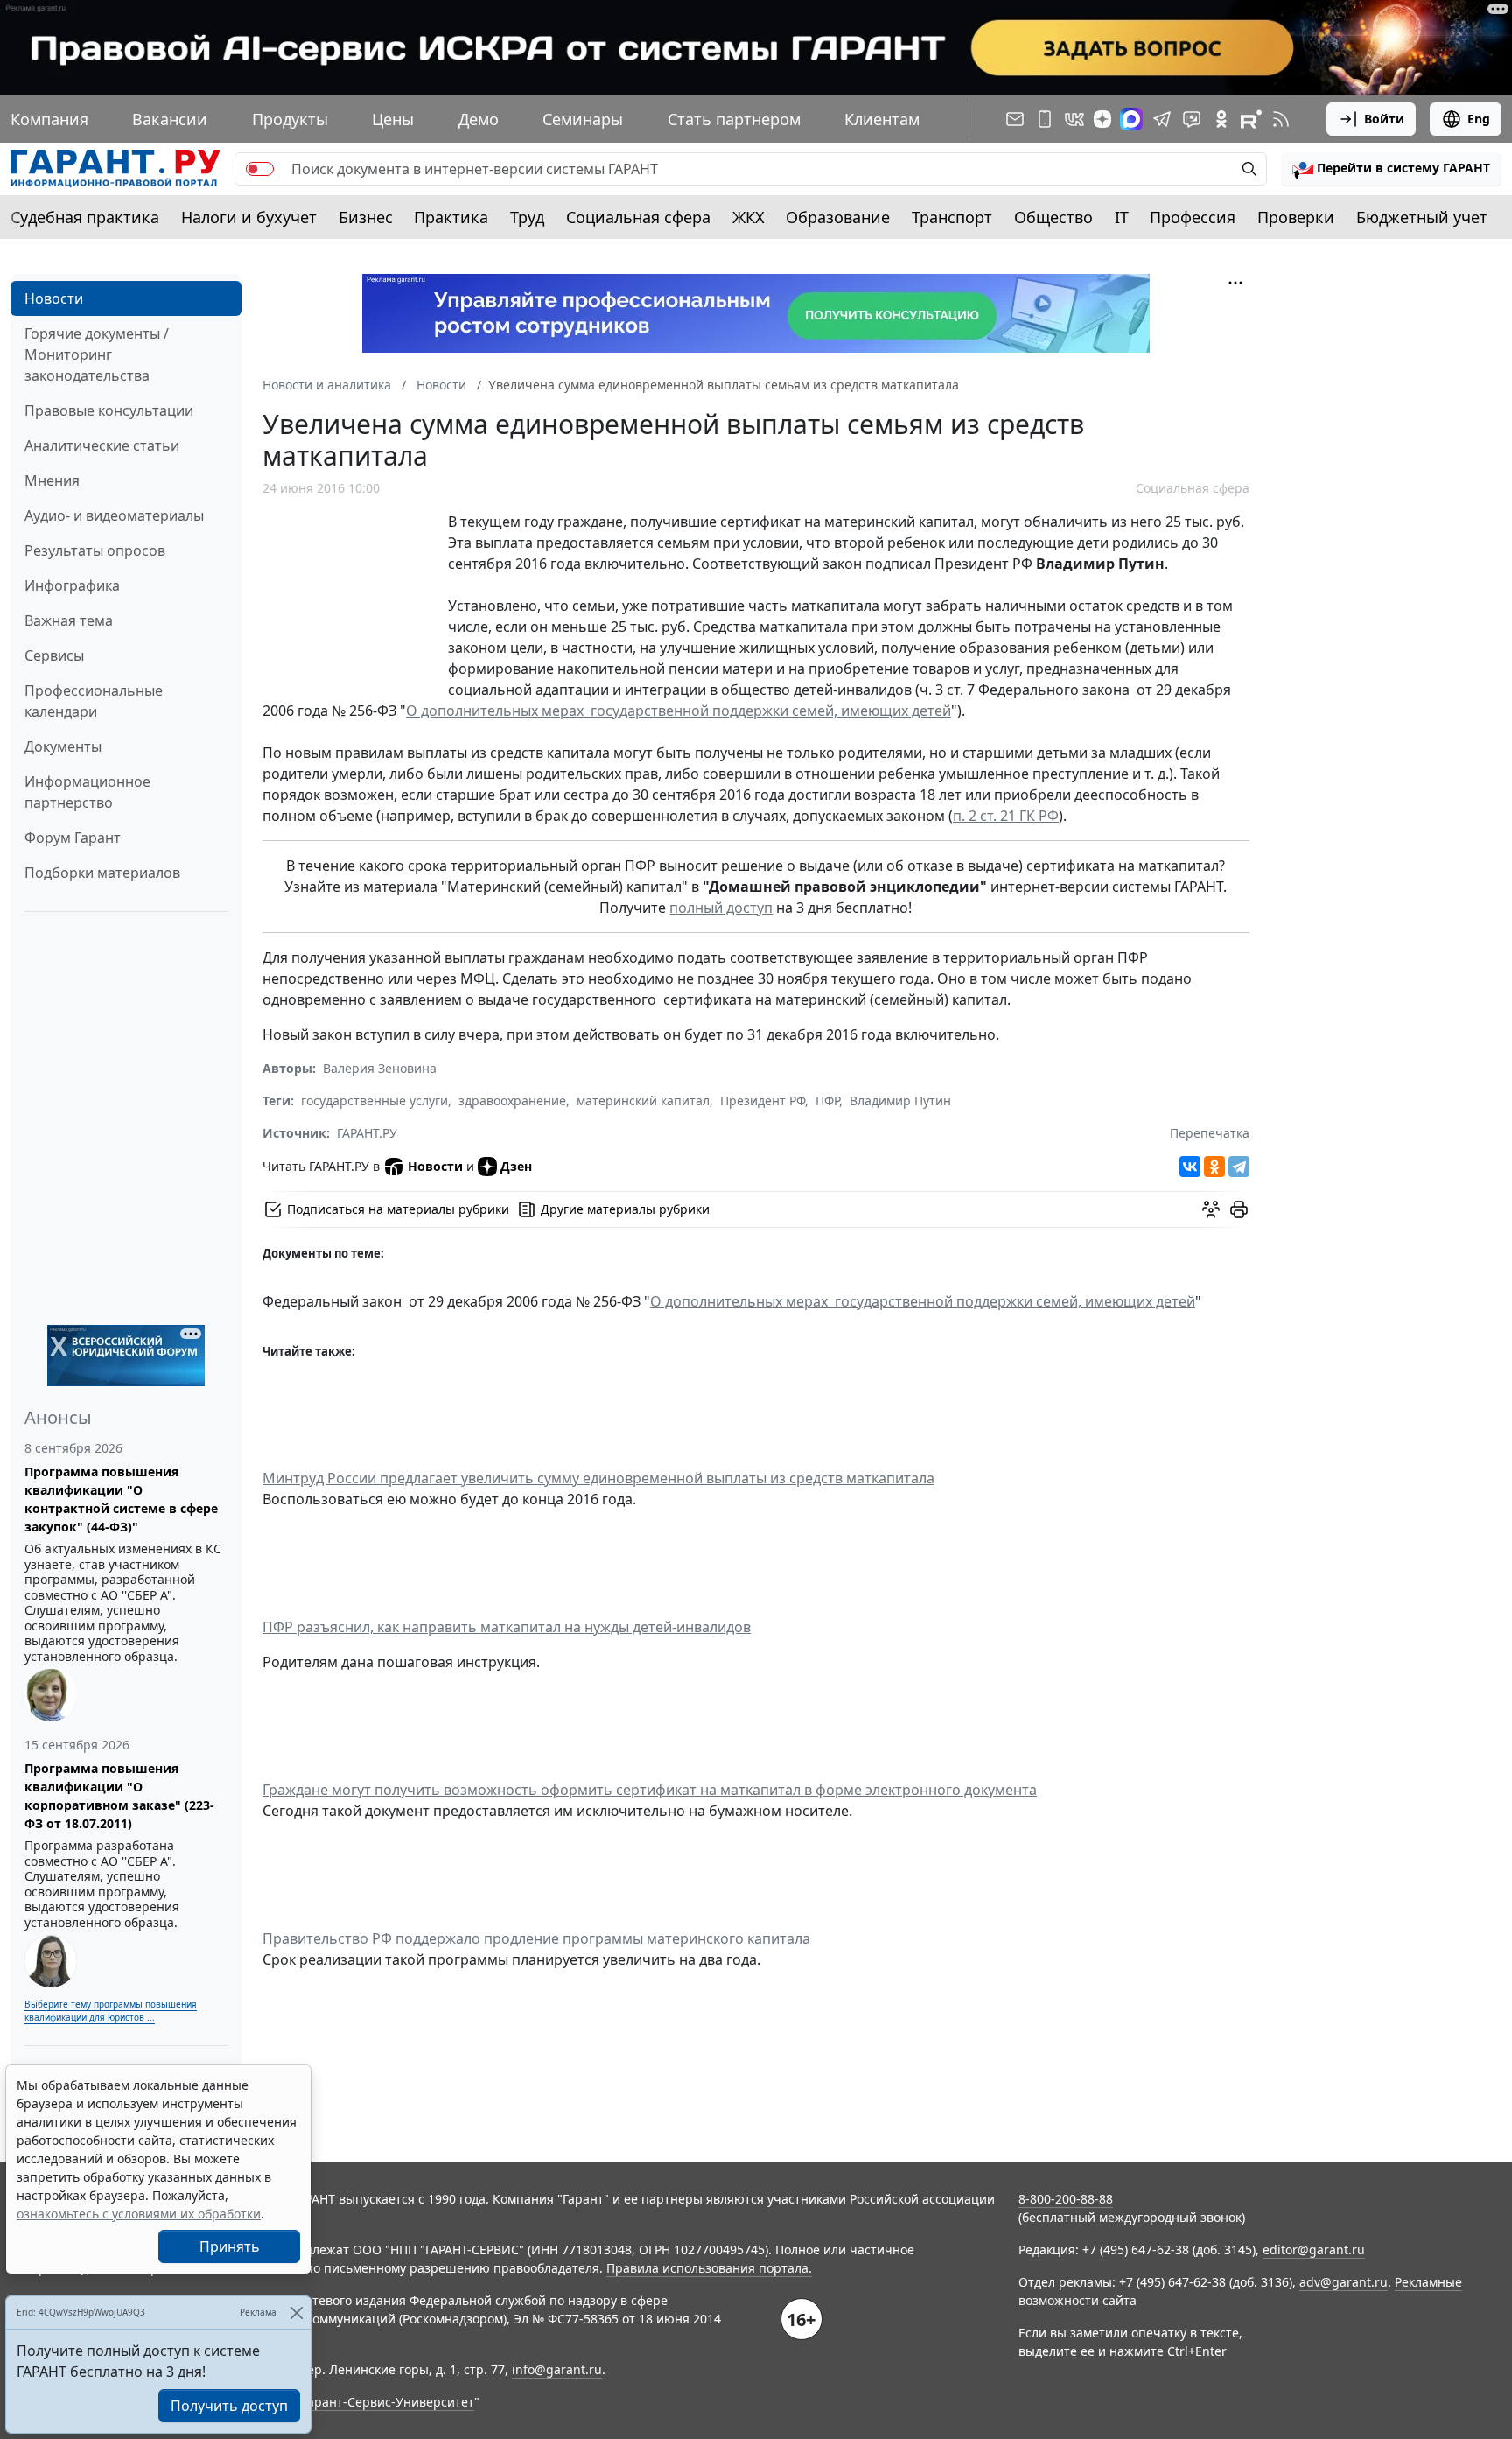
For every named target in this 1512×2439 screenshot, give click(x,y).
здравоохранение (512, 1100)
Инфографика (72, 585)
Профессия (1193, 217)
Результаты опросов (95, 550)
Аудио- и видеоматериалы (114, 515)
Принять (230, 2246)
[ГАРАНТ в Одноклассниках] (1221, 119)
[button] (1391, 169)
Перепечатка (1210, 1133)
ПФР (827, 1100)
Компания (49, 119)
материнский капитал (643, 1100)
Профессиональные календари (94, 701)
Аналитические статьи (102, 445)
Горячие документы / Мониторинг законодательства (97, 354)
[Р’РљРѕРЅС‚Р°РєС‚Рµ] (1190, 1167)
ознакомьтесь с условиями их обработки (139, 2214)
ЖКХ (749, 217)
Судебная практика (85, 217)
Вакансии (170, 119)
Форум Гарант (73, 838)
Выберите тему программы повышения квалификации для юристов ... (111, 2011)
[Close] (296, 2313)
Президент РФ (763, 1100)
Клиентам (882, 119)
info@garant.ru (557, 2369)
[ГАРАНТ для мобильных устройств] (1045, 119)
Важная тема (69, 620)
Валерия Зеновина (380, 1068)
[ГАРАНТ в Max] (1131, 119)
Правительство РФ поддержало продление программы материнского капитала (536, 1938)
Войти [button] (1384, 119)
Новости (54, 298)
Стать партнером (734, 119)
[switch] (260, 169)
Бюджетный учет (1422, 217)
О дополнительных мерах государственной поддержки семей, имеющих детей (679, 711)
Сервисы (54, 655)
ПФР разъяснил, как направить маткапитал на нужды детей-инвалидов (507, 1627)
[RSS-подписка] (1281, 119)
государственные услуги (374, 1100)
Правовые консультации (109, 410)
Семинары (583, 119)
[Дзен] (1102, 119)
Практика (451, 217)
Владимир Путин (900, 1100)
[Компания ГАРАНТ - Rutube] (1251, 119)
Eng (1479, 119)
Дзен (516, 1166)
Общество (1053, 217)
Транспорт (952, 217)
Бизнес (366, 217)
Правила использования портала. (709, 2268)
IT (1122, 217)
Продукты (290, 119)
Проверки (1296, 217)
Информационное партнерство (87, 792)
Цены (393, 119)
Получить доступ (229, 2406)
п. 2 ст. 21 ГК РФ (1006, 816)
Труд (527, 217)
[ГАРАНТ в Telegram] (1162, 119)
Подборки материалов (102, 873)
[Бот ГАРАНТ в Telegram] (1192, 119)
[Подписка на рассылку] (1015, 119)
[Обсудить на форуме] (1211, 1209)
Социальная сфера (638, 217)
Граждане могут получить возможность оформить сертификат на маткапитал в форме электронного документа (650, 1790)
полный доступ (721, 908)
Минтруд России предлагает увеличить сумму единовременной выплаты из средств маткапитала (598, 1478)
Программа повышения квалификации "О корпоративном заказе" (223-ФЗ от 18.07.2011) (119, 1796)
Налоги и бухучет (249, 217)
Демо (479, 119)
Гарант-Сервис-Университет (388, 2402)
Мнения (52, 480)
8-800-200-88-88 (1066, 2199)
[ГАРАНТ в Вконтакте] (1074, 119)
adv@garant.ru (1344, 2282)
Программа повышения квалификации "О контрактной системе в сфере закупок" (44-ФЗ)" (121, 1499)
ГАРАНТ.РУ (367, 1133)
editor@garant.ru (1314, 2250)
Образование (838, 217)
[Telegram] (1239, 1167)
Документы (63, 746)
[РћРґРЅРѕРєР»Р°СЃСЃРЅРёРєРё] (1214, 1167)
